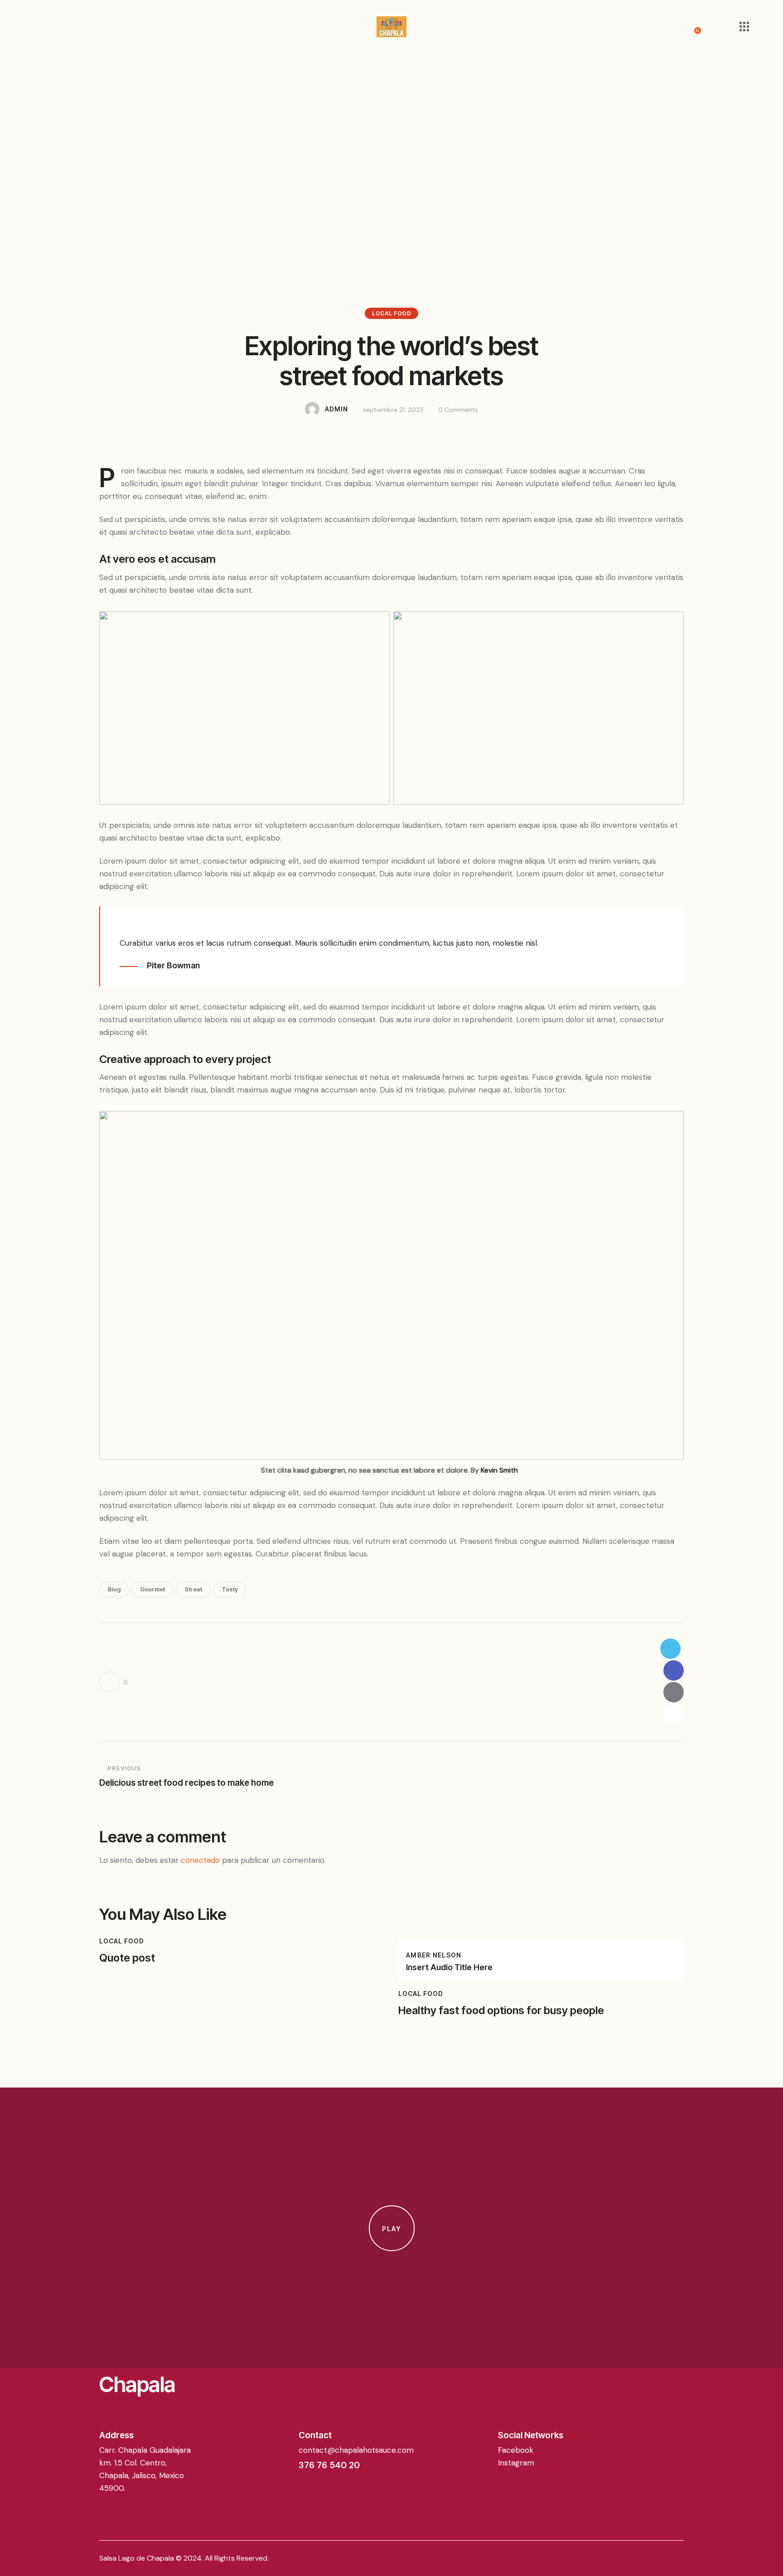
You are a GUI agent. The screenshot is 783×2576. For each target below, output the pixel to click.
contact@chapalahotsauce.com (356, 2450)
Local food (391, 313)
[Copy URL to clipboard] (674, 1714)
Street (193, 1589)
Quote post (127, 1958)
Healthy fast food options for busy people (501, 2011)
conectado (200, 1860)
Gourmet (152, 1589)
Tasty (230, 1589)
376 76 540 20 (329, 2465)
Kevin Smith (499, 1470)
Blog (114, 1589)
